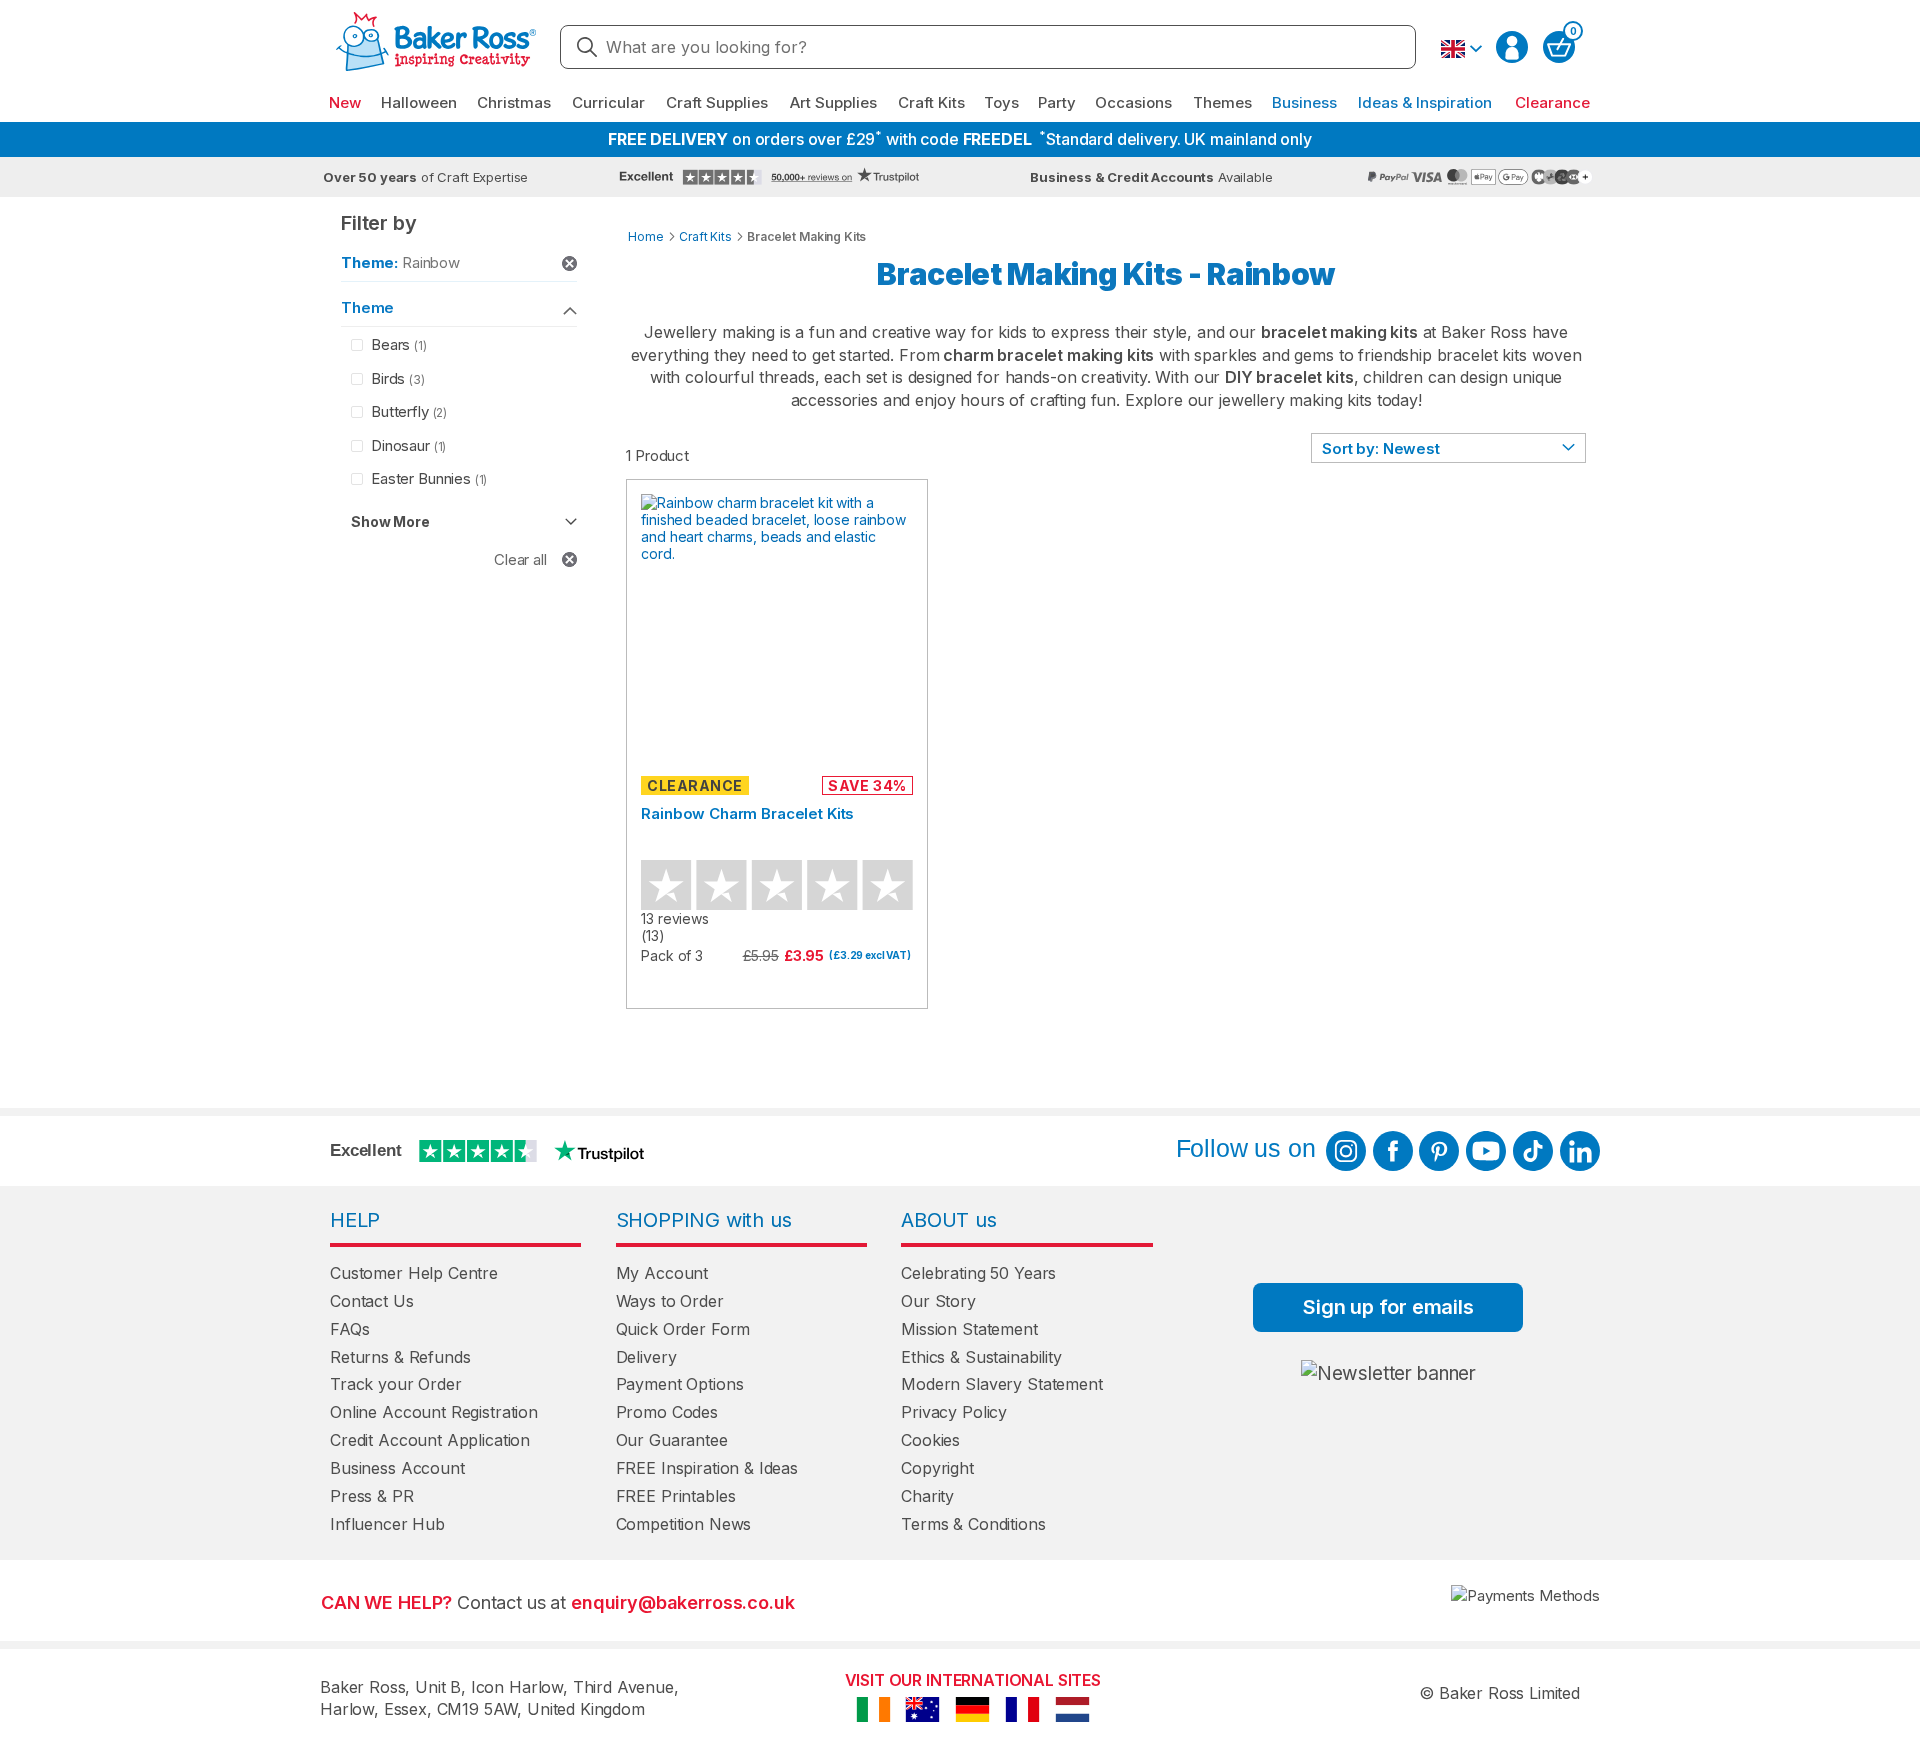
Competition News (684, 1524)
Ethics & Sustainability (981, 1357)
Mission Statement (969, 1329)
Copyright (937, 1468)
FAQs (349, 1329)
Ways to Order (670, 1301)
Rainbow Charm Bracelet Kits (747, 813)
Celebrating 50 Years (978, 1273)
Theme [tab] (367, 307)
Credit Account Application (430, 1440)
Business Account (397, 1468)
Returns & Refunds (400, 1357)
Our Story (938, 1301)
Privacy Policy (954, 1412)
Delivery (646, 1357)
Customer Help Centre (414, 1273)
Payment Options (680, 1384)
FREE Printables (676, 1496)
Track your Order (396, 1384)
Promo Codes (667, 1412)
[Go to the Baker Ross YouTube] (1486, 1151)
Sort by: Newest (1381, 448)
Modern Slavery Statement (1001, 1384)
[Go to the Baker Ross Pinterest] (1439, 1151)
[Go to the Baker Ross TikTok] (1533, 1151)
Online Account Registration (434, 1412)
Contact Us (372, 1301)
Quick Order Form (683, 1329)
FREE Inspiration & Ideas (707, 1468)
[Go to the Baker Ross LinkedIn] (1580, 1151)
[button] (1461, 49)
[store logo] (436, 47)
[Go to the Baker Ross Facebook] (1393, 1151)
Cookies (930, 1440)
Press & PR (372, 1496)
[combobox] (988, 47)
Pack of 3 (672, 955)
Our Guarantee (672, 1440)
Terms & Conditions (973, 1524)
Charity (927, 1496)
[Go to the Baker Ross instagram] (1346, 1151)
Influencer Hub (387, 1524)
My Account (662, 1273)
